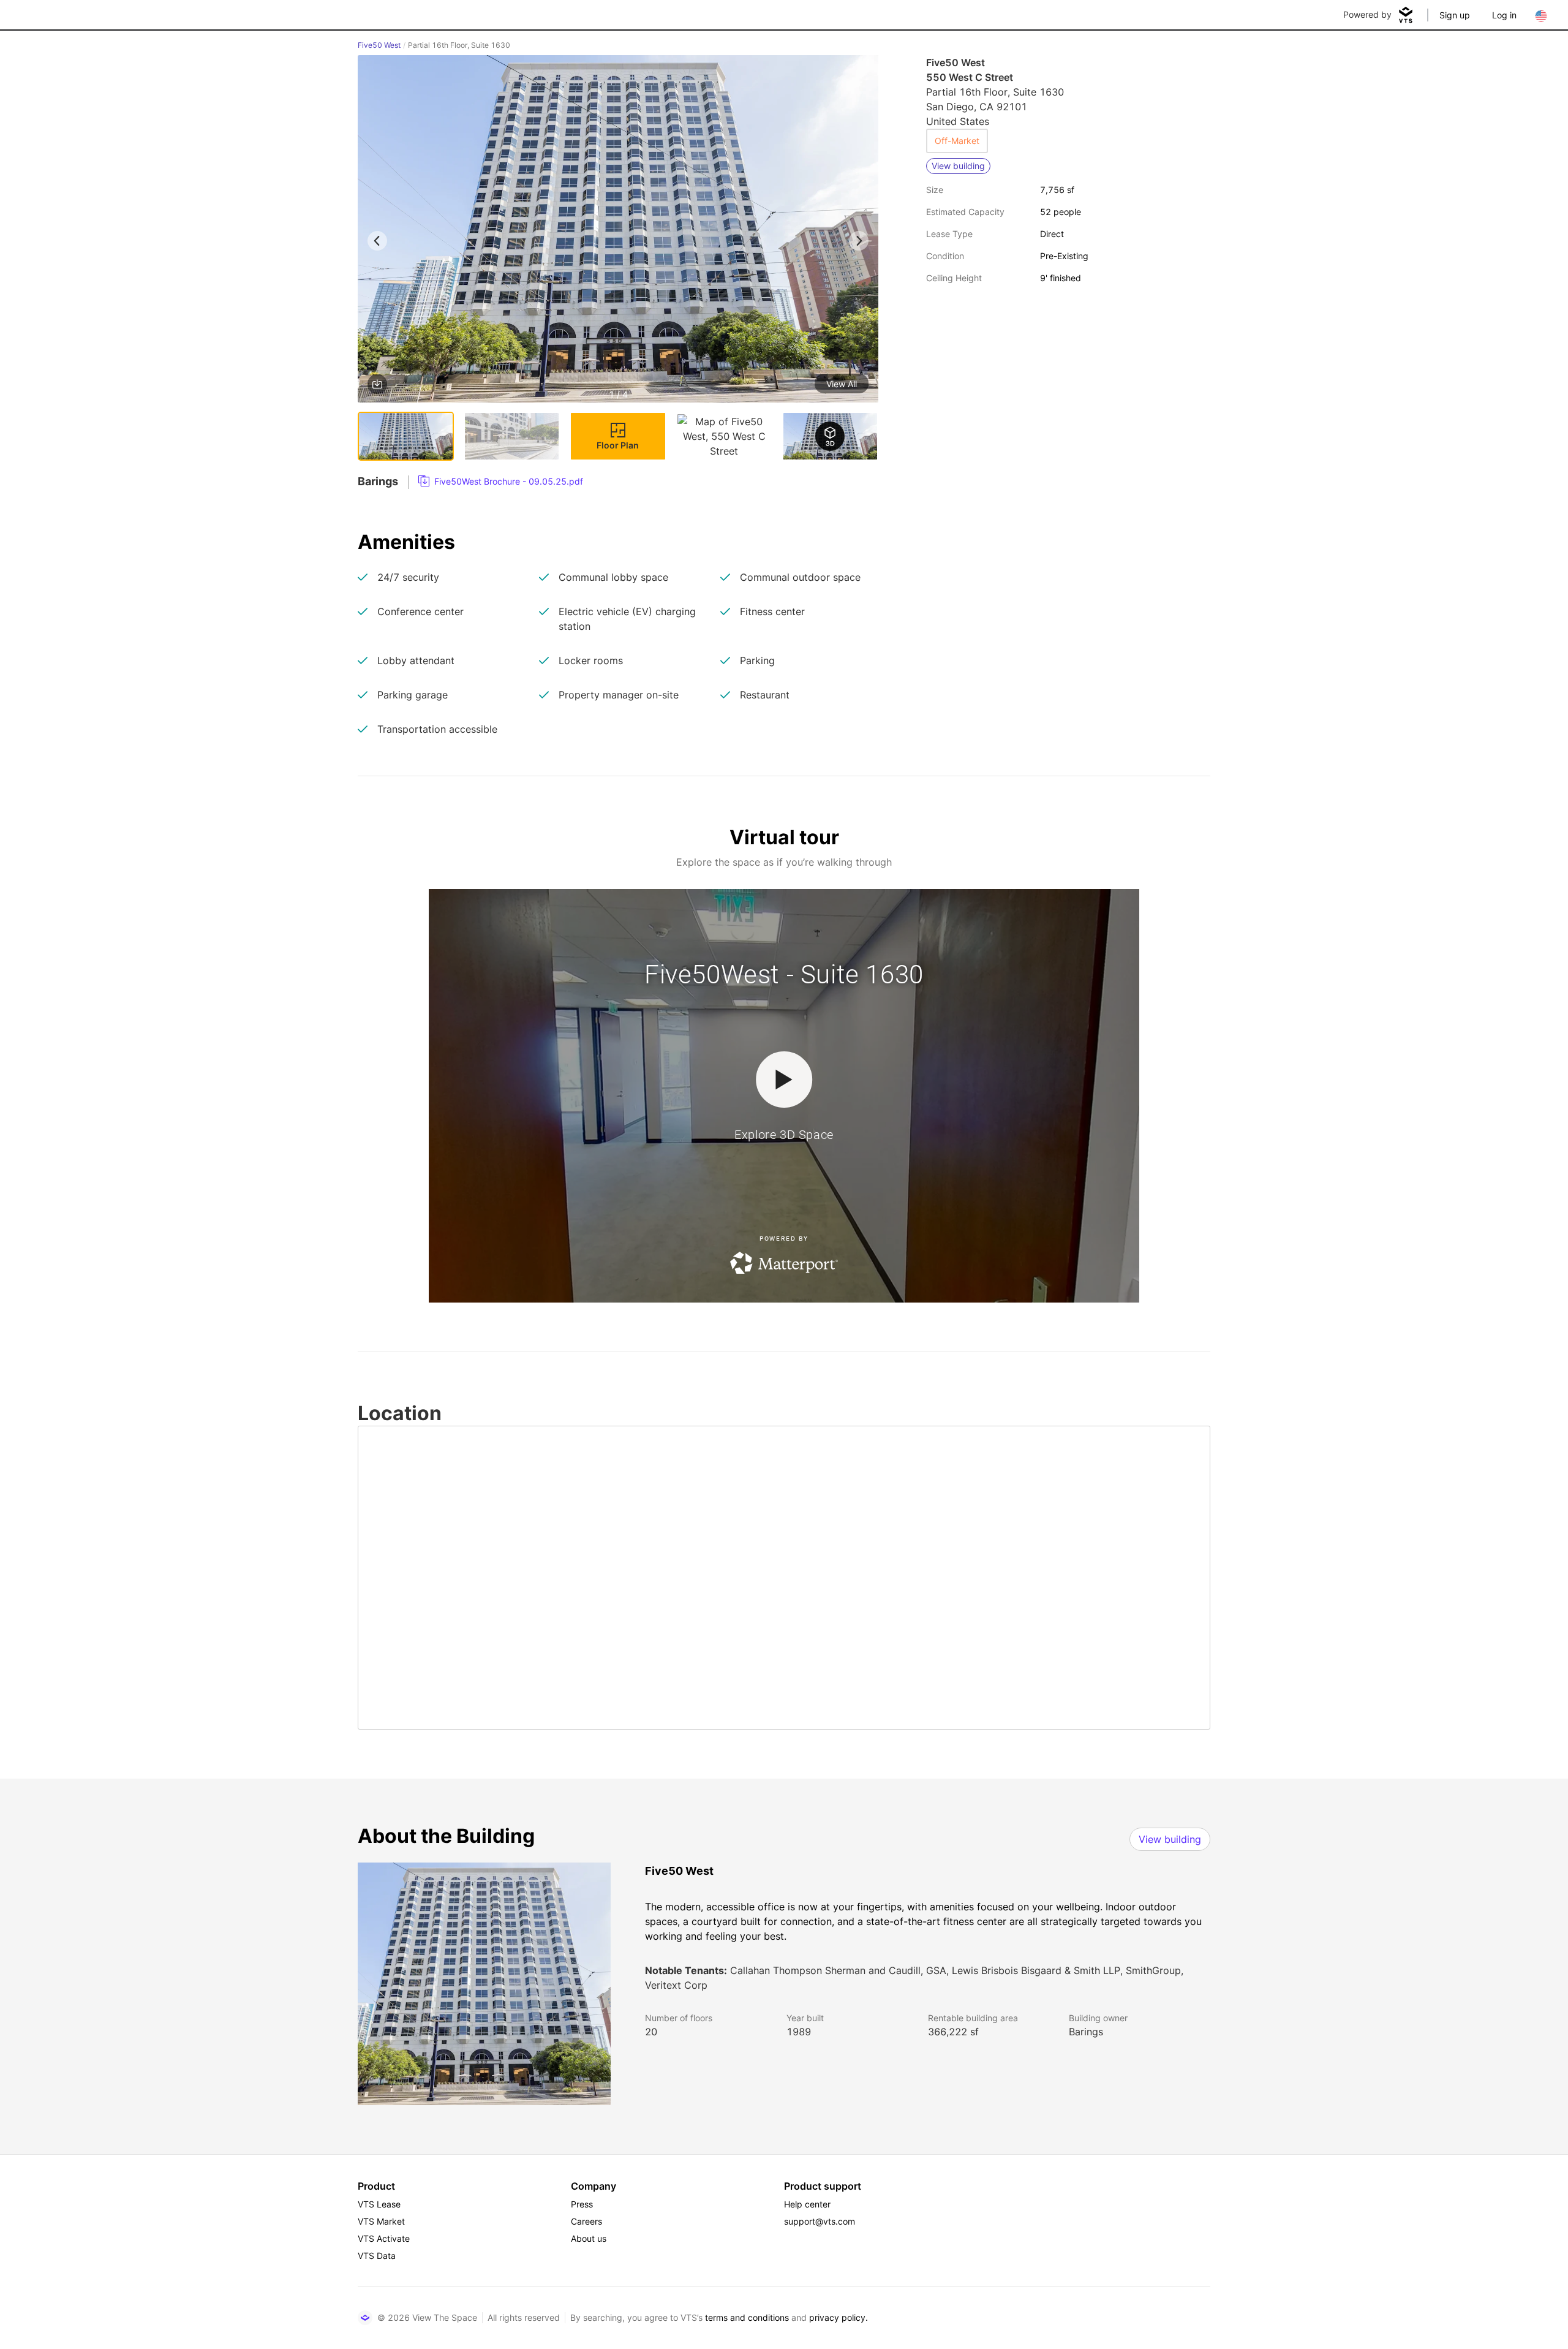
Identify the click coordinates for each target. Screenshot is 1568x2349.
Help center (807, 2204)
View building (1170, 1839)
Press (582, 2204)
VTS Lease (379, 2204)
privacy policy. (839, 2317)
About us (589, 2238)
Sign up (1455, 15)
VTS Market (381, 2221)
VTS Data (377, 2256)
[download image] (377, 384)
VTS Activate (384, 2238)
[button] (618, 231)
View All (842, 384)
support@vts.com (820, 2221)
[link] (501, 482)
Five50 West (379, 45)
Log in (1504, 15)
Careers (586, 2221)
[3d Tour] (830, 436)
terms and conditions (747, 2317)
